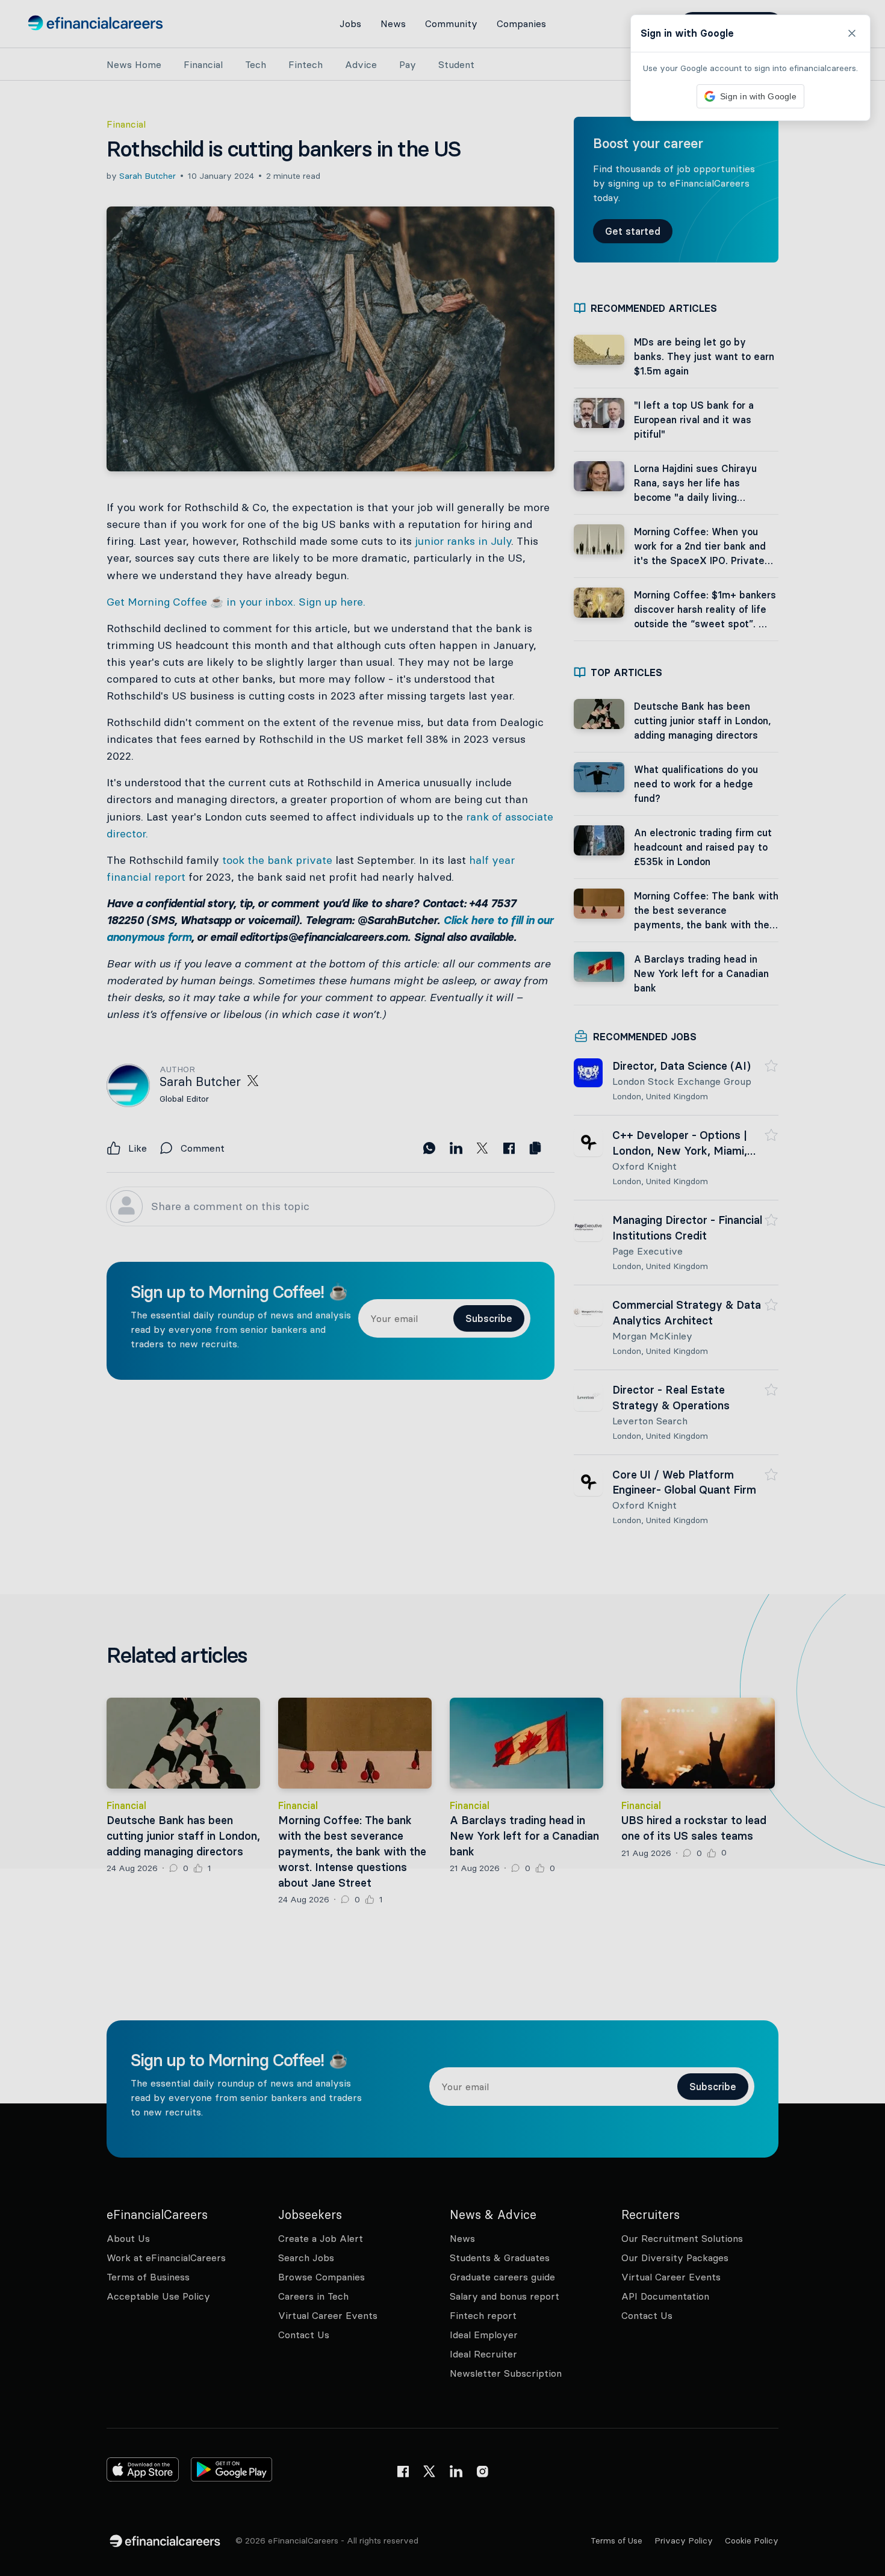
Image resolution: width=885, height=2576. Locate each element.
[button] (442, 1288)
